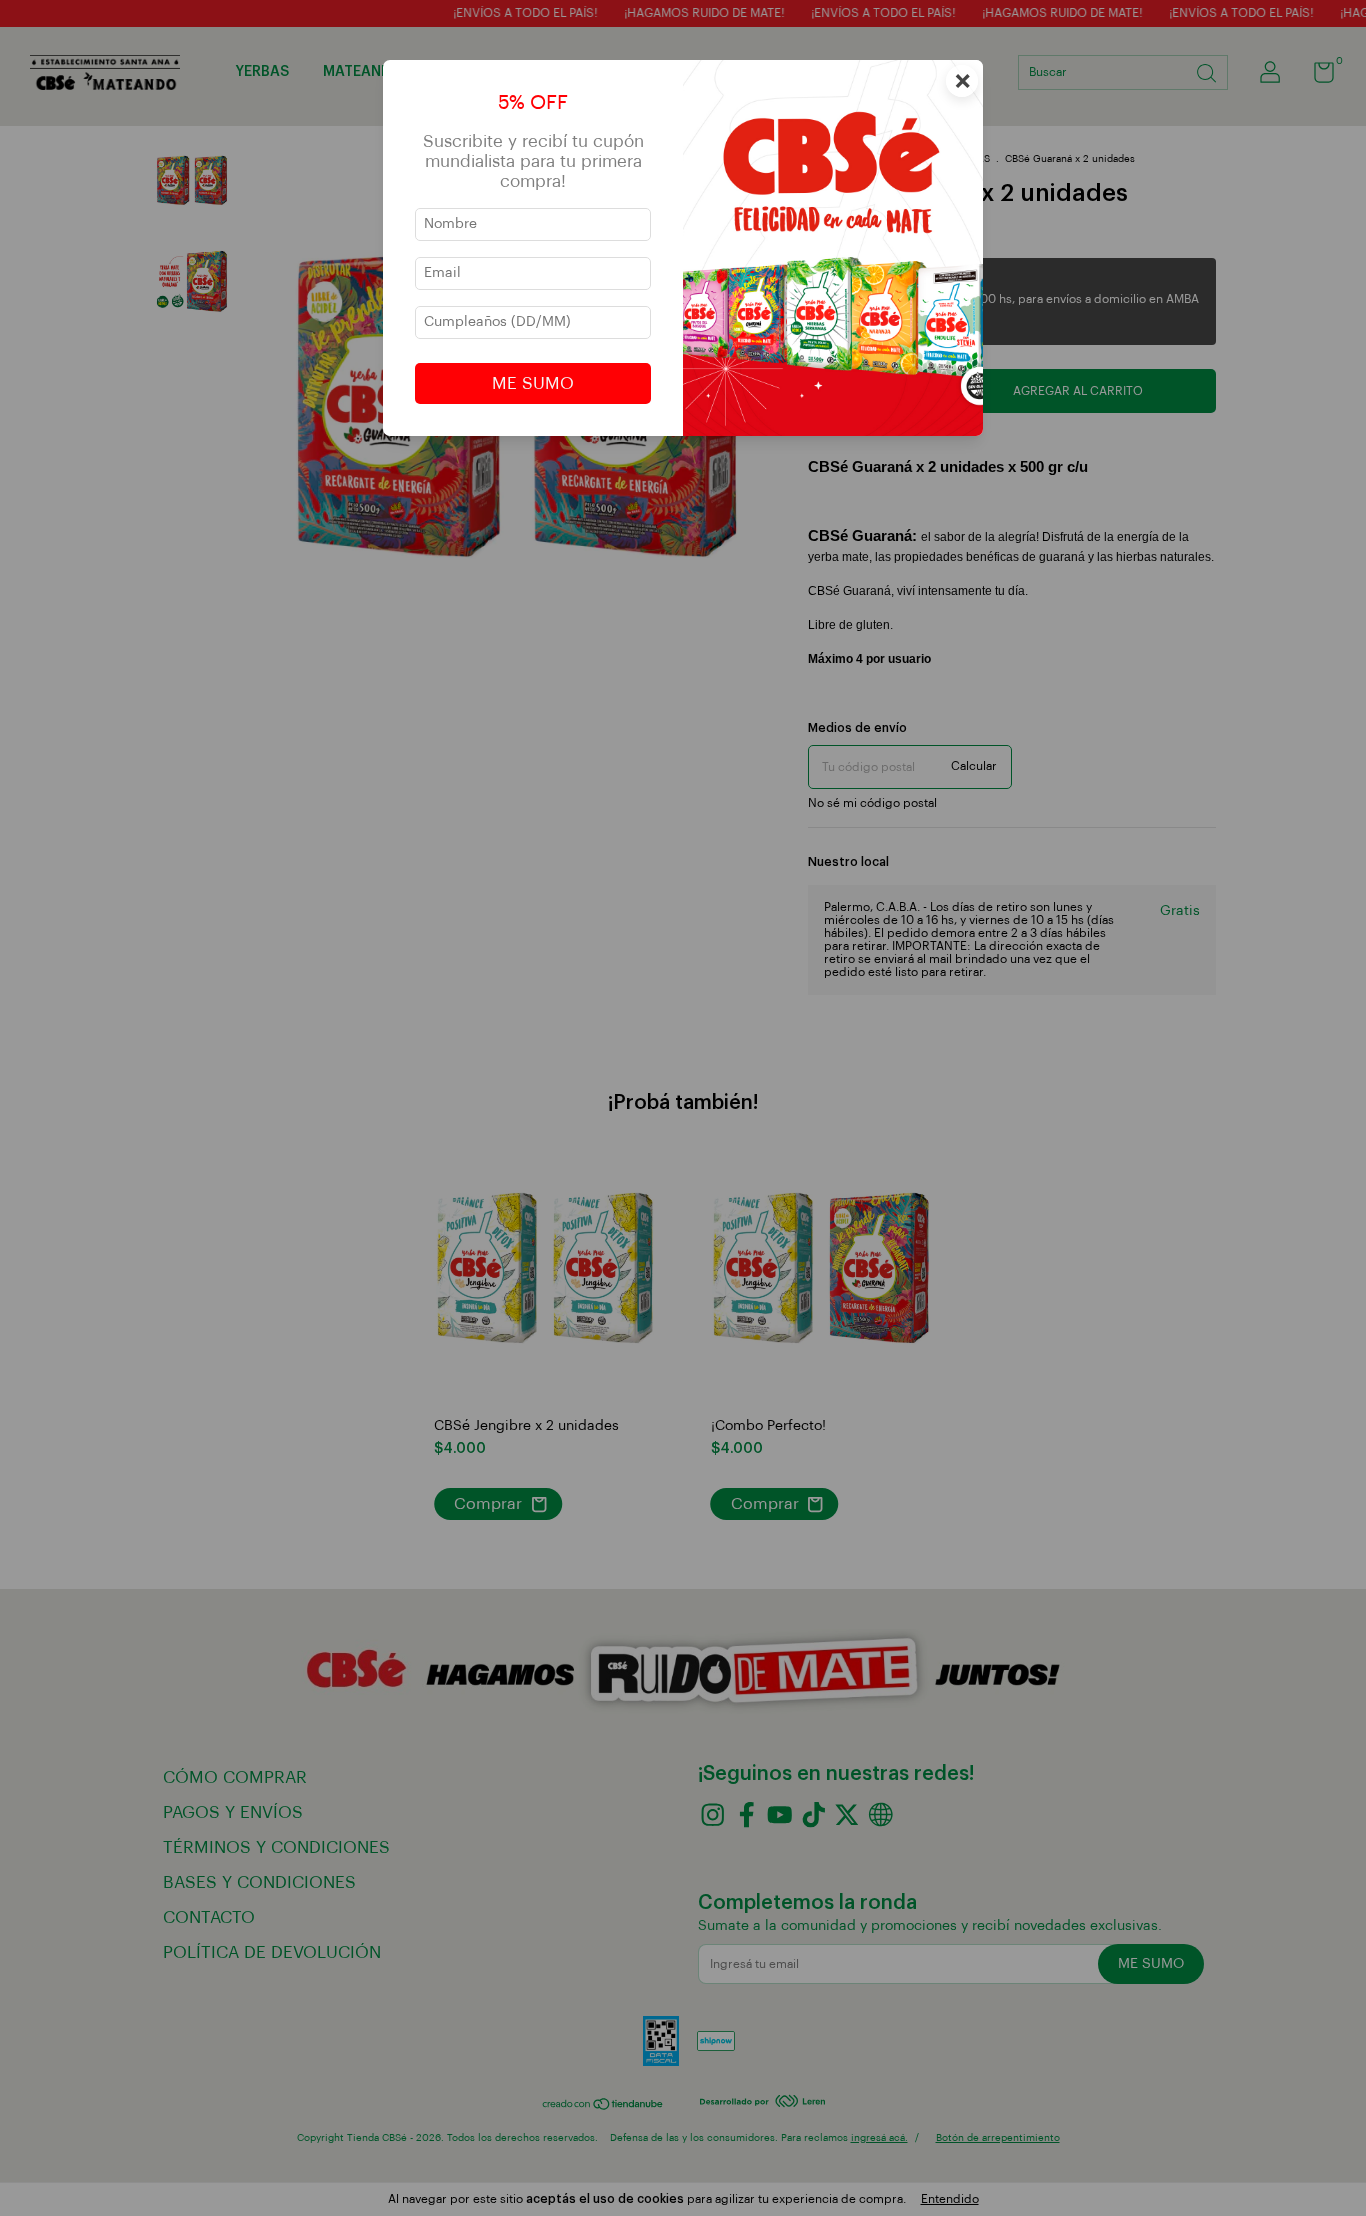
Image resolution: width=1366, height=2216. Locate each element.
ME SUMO (533, 383)
